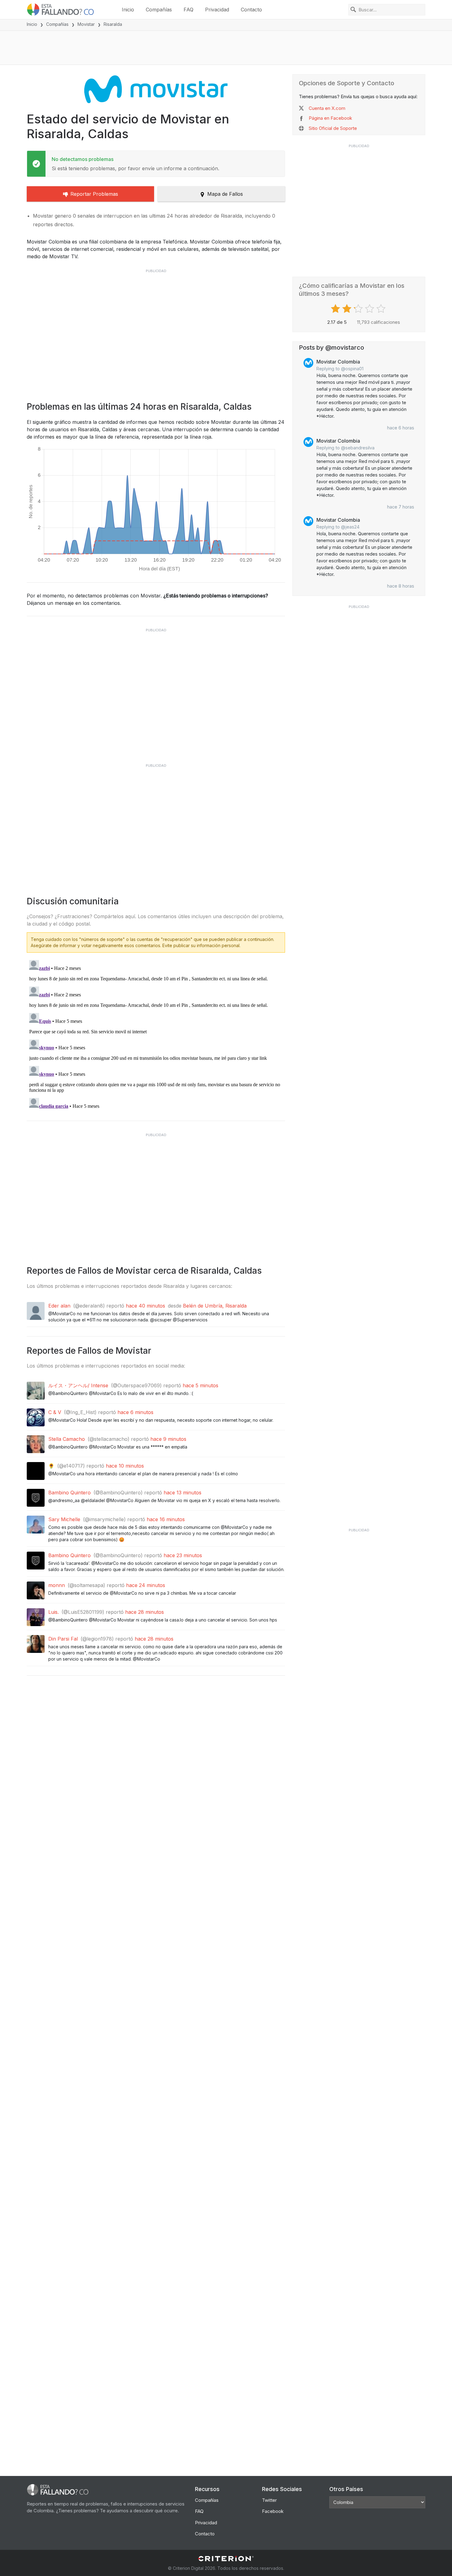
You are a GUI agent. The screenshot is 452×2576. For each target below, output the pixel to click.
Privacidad (217, 10)
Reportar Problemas (94, 194)
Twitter (269, 2500)
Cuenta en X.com (327, 108)
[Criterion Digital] (226, 2559)
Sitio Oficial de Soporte (333, 128)
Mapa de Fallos (225, 194)
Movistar (86, 24)
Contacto (251, 10)
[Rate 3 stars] (359, 309)
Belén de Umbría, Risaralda (215, 1306)
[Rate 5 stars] (382, 309)
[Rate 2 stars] (348, 309)
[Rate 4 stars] (370, 309)
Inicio (128, 10)
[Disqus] (156, 1035)
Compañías (159, 10)
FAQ (188, 10)
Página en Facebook (330, 118)
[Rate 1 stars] (336, 309)
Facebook (273, 2511)
